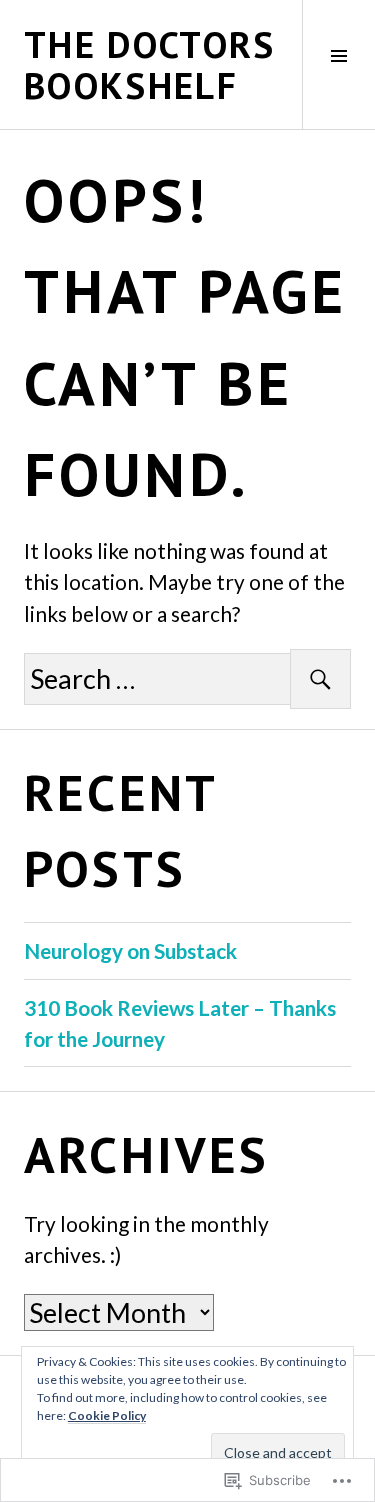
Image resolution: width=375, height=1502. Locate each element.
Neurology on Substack (130, 950)
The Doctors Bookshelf (150, 64)
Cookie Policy (107, 1415)
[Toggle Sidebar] (338, 64)
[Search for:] (187, 680)
